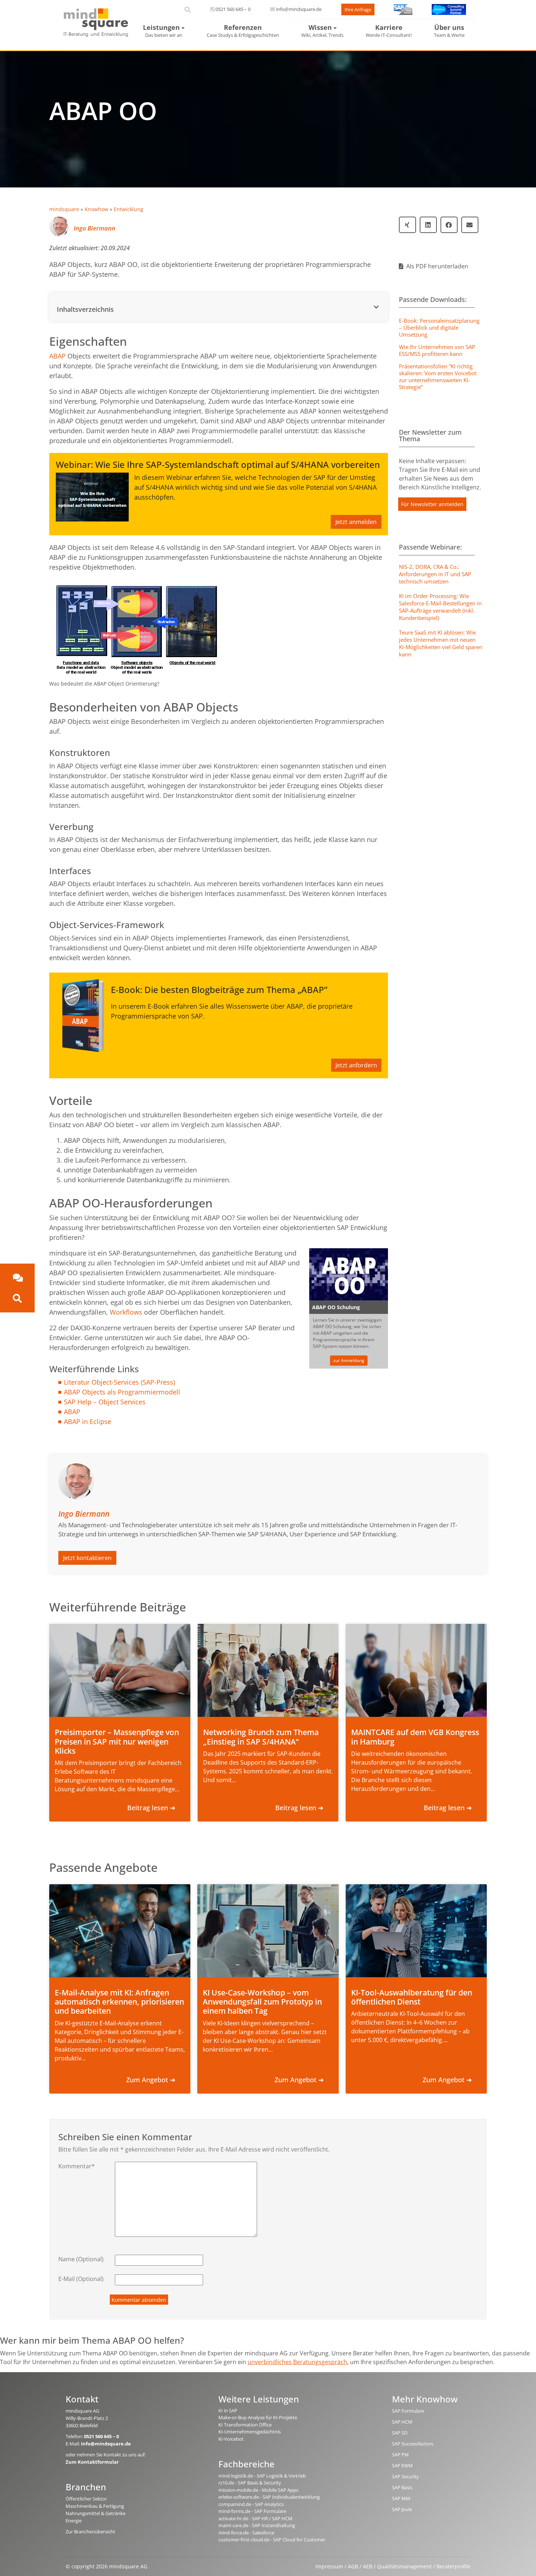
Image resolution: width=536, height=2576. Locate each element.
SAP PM (400, 2455)
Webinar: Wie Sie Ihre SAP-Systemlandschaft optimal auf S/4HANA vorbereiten (218, 464)
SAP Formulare (408, 2411)
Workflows (126, 1312)
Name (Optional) (81, 2259)
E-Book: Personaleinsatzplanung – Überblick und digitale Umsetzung (439, 327)
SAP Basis (402, 2487)
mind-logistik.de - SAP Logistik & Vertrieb (262, 2476)
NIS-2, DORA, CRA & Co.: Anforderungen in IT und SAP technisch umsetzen (435, 574)
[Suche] (17, 1298)
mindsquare (64, 209)
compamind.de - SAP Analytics (251, 2504)
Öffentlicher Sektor (86, 2499)
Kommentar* (77, 2166)
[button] (219, 307)
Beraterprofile (453, 2566)
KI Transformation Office (245, 2425)
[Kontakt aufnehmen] (17, 1278)
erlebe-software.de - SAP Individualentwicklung (269, 2497)
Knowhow (96, 209)
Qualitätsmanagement (404, 2566)
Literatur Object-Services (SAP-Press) (119, 1382)
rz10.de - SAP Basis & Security (250, 2483)
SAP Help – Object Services (105, 1402)
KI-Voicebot (231, 2439)
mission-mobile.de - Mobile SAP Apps (258, 2490)
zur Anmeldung (349, 1360)
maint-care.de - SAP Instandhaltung (257, 2525)
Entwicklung (129, 209)
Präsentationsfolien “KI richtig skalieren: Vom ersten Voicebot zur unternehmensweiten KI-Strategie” (438, 377)
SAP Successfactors (413, 2444)
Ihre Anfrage (358, 9)
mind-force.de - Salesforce (246, 2533)
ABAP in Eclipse (88, 1421)
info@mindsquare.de (299, 9)
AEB (368, 2566)
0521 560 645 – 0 (233, 9)
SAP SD (400, 2433)
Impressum (329, 2566)
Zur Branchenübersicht (90, 2532)
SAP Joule (402, 2509)
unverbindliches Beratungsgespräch (297, 2362)
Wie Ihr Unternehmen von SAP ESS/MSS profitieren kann (437, 350)
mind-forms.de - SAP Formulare (252, 2511)
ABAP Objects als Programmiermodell (122, 1392)
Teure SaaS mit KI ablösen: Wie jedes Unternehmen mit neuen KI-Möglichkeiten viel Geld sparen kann (441, 643)
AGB (353, 2566)
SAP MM (401, 2498)
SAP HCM (402, 2422)
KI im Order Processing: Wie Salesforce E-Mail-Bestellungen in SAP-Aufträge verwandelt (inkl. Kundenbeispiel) (440, 607)
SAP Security (405, 2476)
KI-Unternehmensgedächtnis (250, 2432)
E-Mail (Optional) (81, 2279)
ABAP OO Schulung (336, 1307)
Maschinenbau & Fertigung (95, 2506)
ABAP (57, 356)
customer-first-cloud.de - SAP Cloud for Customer (272, 2540)
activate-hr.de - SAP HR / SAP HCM (255, 2518)
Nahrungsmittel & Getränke (96, 2513)
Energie (74, 2521)
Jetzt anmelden (356, 522)
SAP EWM (402, 2466)
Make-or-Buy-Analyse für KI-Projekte (258, 2417)
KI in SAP (228, 2410)
